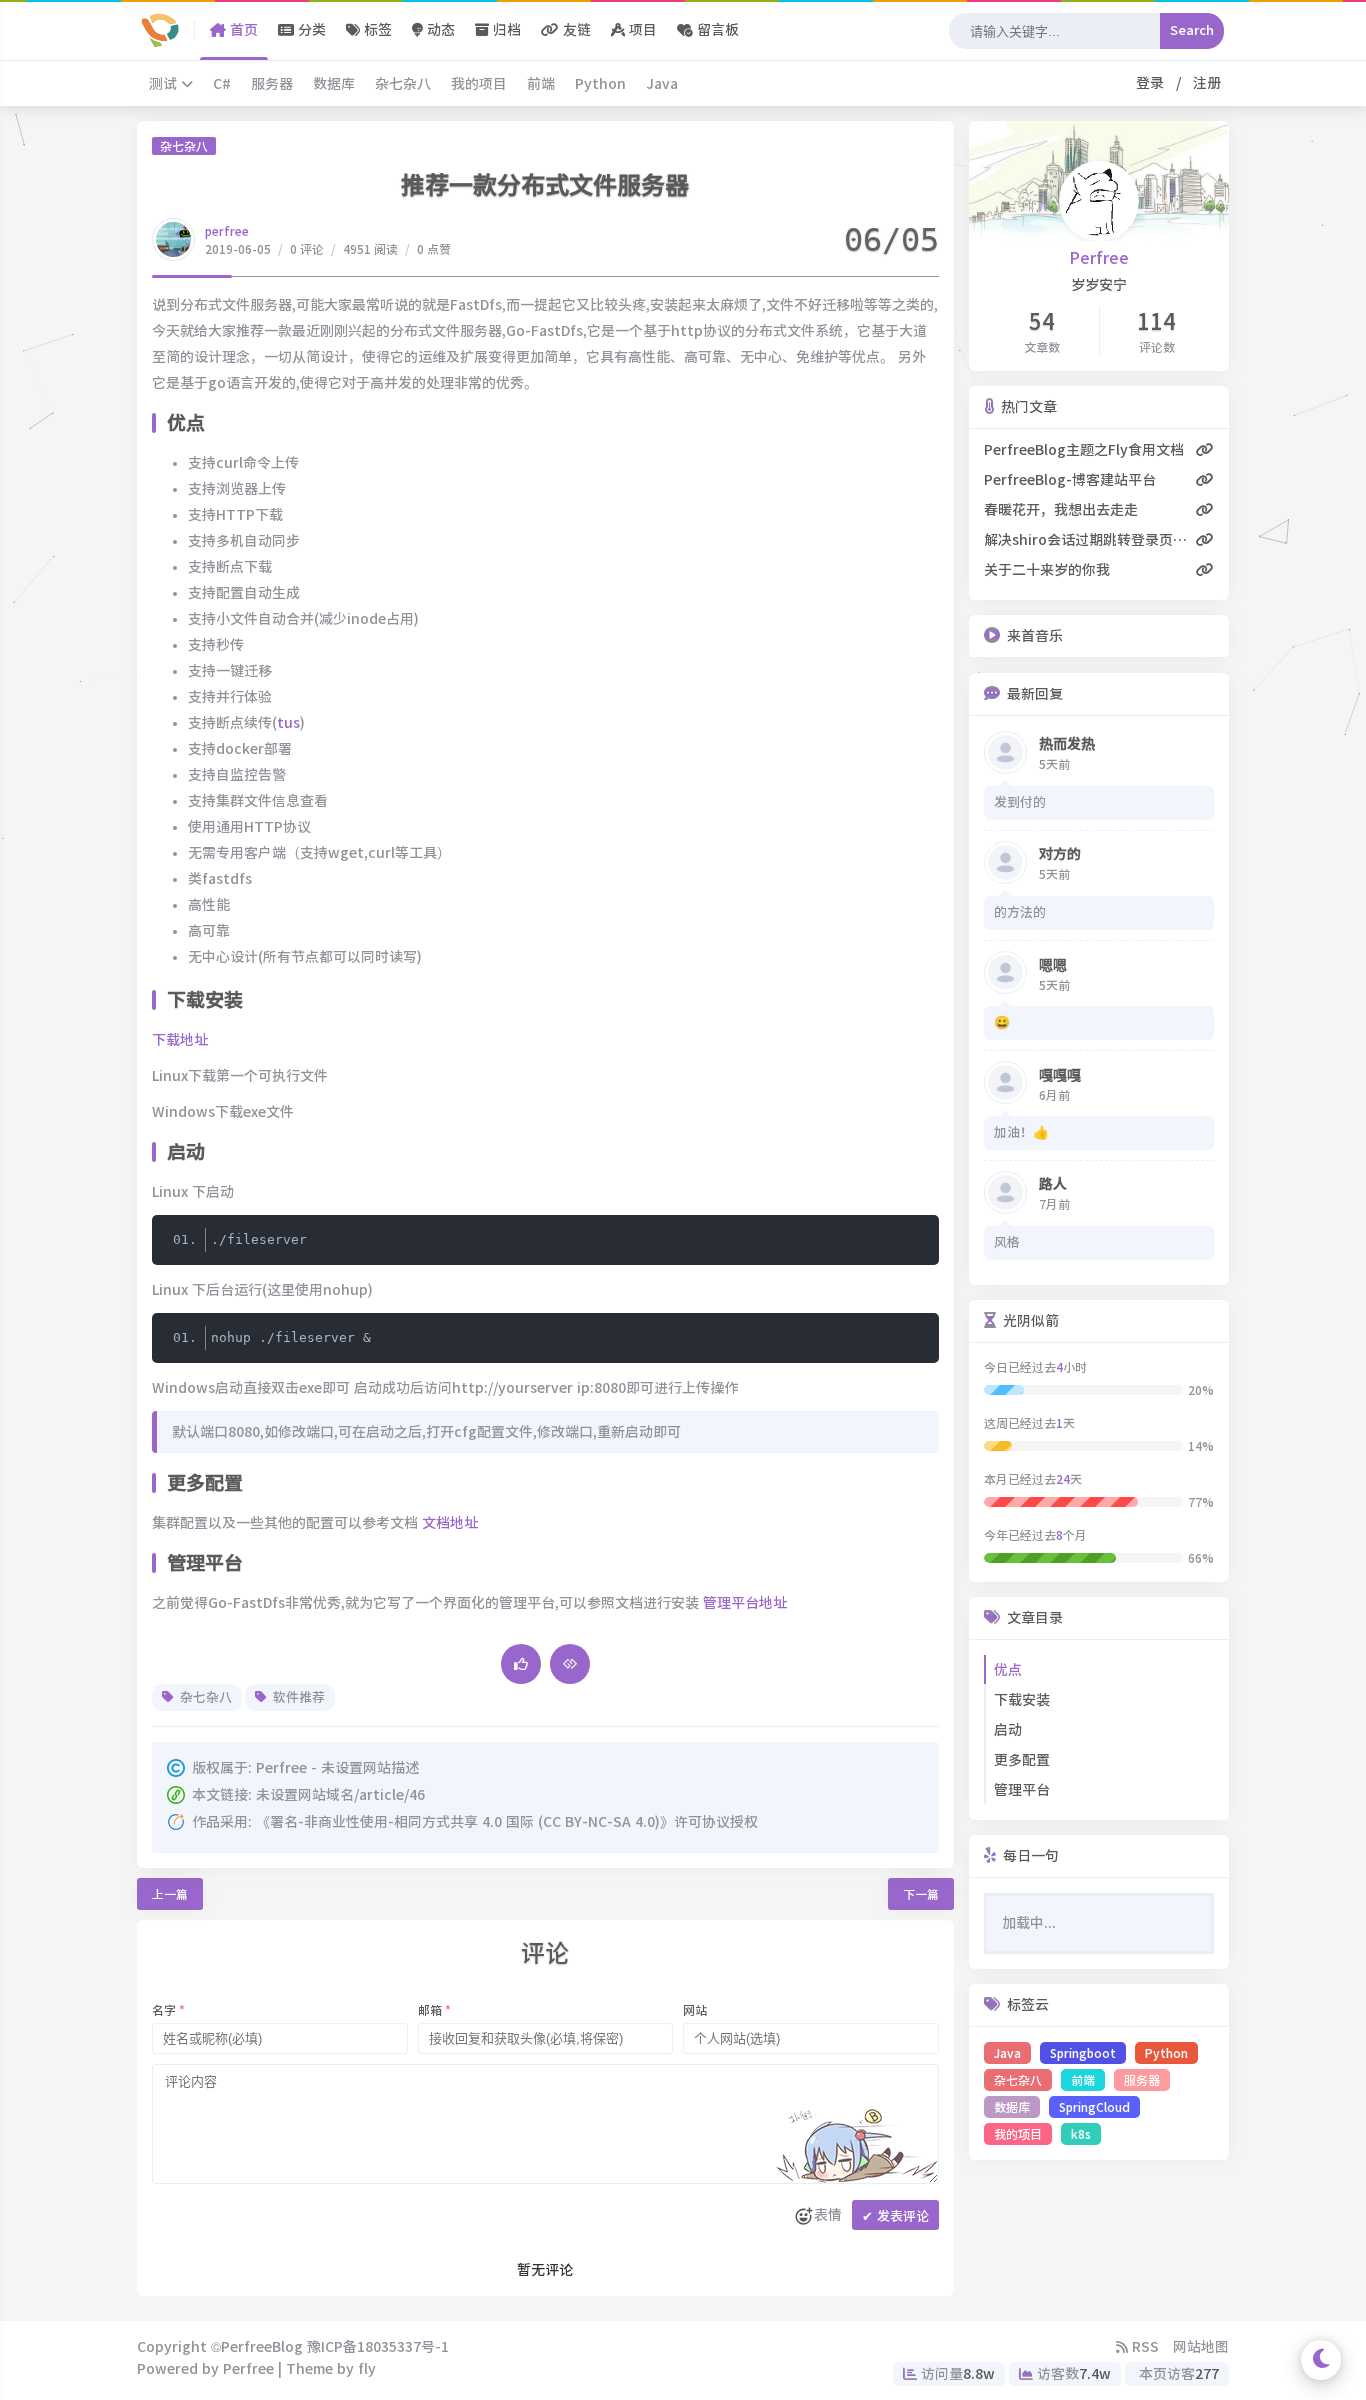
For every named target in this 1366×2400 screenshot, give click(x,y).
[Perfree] (161, 30)
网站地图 (1201, 2347)
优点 (1008, 1670)
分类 (310, 30)
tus (288, 723)
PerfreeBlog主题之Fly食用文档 (1084, 450)
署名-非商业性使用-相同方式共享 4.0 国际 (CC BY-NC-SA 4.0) (465, 1822)
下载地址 (180, 1040)
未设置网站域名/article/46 (340, 1795)
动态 (439, 30)
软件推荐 (297, 1697)
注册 (1203, 83)
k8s (1081, 2134)
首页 (242, 30)
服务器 (272, 84)
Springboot (1083, 2053)
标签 (376, 30)
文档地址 (450, 1523)
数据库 (334, 84)
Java (662, 84)
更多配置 (1022, 1760)
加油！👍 (1021, 1132)
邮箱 (434, 2010)
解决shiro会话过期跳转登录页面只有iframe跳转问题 (1090, 540)
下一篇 (921, 1894)
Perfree (1099, 258)
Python (600, 84)
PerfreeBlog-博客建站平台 (1070, 480)
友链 (575, 30)
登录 (1154, 83)
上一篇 (170, 1894)
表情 (828, 2215)
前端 (541, 84)
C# (222, 84)
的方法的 (1020, 912)
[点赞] (521, 1664)
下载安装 (1022, 1700)
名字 (168, 2010)
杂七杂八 (403, 84)
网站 (695, 2010)
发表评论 (895, 2216)
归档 (505, 30)
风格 (1007, 1242)
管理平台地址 (745, 1603)
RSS (1143, 2347)
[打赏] (570, 1664)
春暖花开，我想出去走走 (1061, 510)
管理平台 (1022, 1790)
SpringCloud (1094, 2107)
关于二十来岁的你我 (1047, 570)
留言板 (716, 30)
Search (1192, 30)
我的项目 (479, 84)
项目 (641, 30)
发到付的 (1020, 802)
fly (367, 2369)
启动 (1008, 1730)
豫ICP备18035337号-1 (378, 2347)
